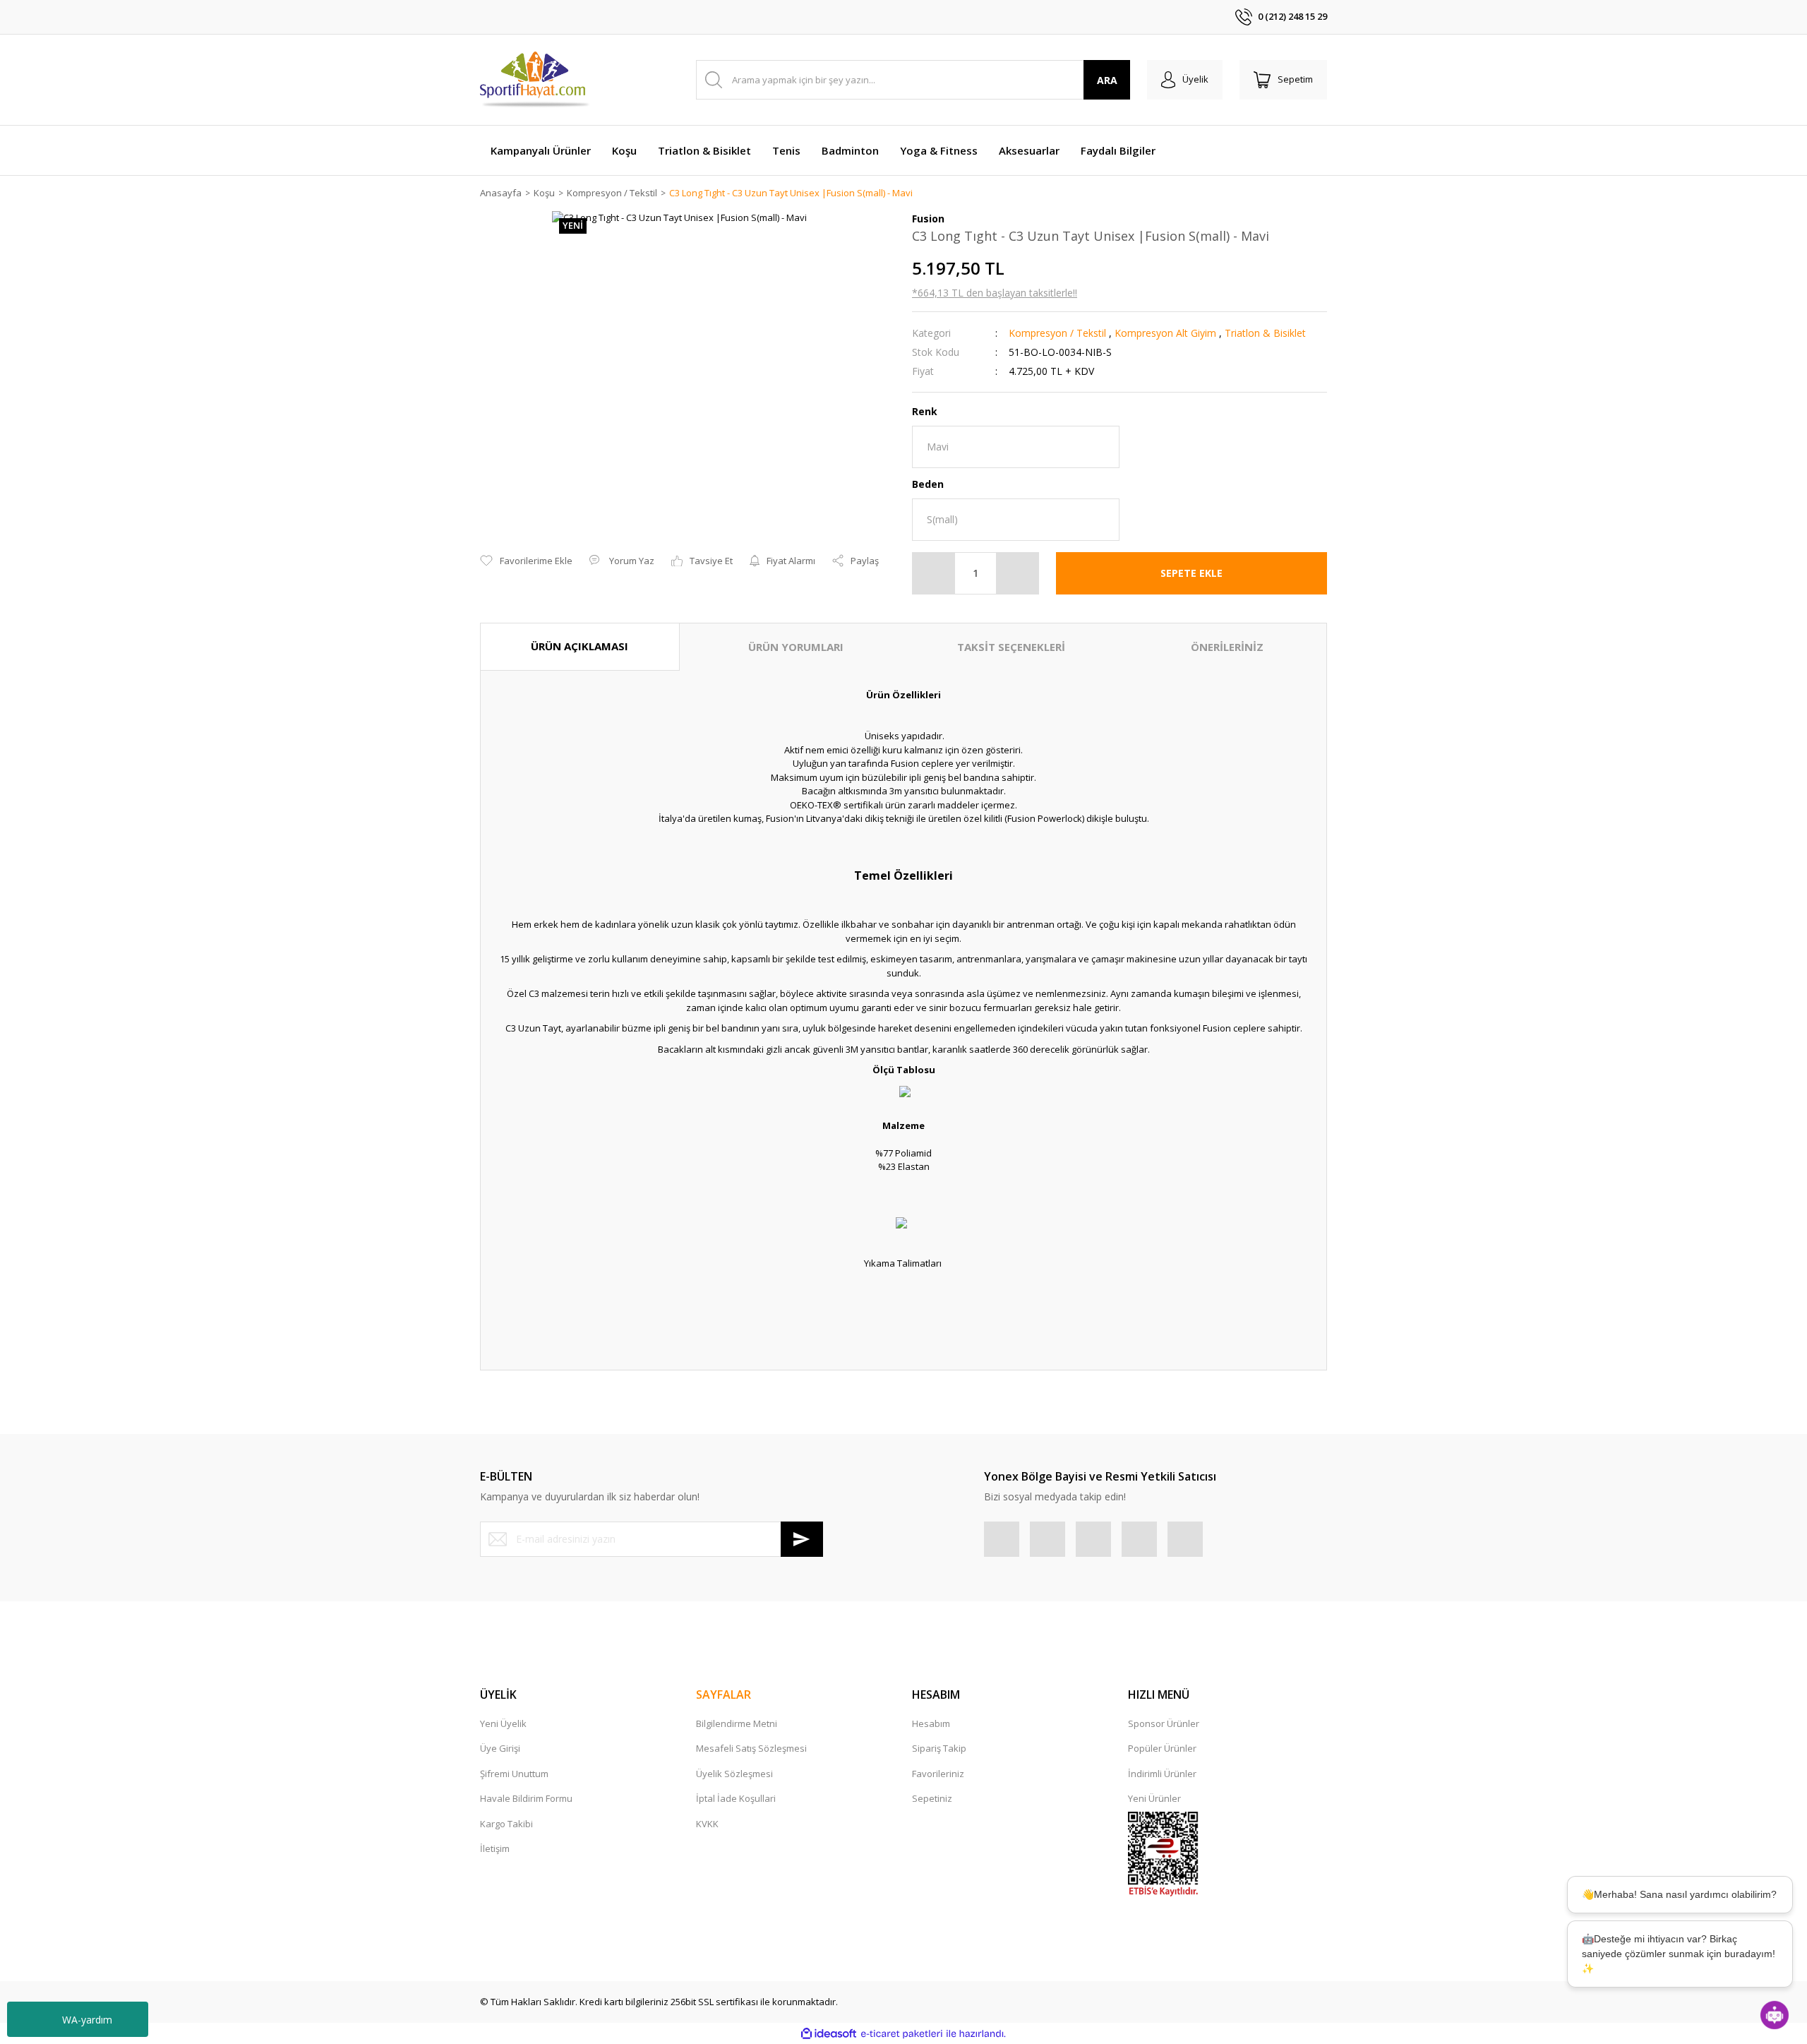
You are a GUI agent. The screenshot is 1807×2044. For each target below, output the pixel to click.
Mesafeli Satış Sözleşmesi (751, 1748)
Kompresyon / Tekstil (1057, 333)
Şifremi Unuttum (514, 1774)
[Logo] (535, 80)
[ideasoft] (829, 2034)
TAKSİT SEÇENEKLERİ (1011, 647)
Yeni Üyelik (503, 1723)
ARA (1107, 80)
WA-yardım (87, 2020)
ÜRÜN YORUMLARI (796, 647)
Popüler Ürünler (1162, 1748)
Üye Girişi (500, 1748)
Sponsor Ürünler (1164, 1723)
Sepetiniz (932, 1798)
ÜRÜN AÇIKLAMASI (580, 646)
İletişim (495, 1848)
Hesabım (931, 1723)
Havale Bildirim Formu (526, 1798)
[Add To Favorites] (526, 561)
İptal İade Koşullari (736, 1798)
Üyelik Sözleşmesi (734, 1774)
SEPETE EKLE (1191, 573)
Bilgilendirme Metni (737, 1723)
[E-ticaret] (902, 2034)
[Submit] (802, 1539)
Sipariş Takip (939, 1748)
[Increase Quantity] (1017, 573)
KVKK (707, 1824)
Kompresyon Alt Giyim (1165, 333)
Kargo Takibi (506, 1824)
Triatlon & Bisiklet (1265, 333)
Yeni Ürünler (1154, 1798)
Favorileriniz (938, 1774)
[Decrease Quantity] (934, 573)
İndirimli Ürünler (1162, 1774)
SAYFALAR (724, 1695)
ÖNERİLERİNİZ (1227, 647)
